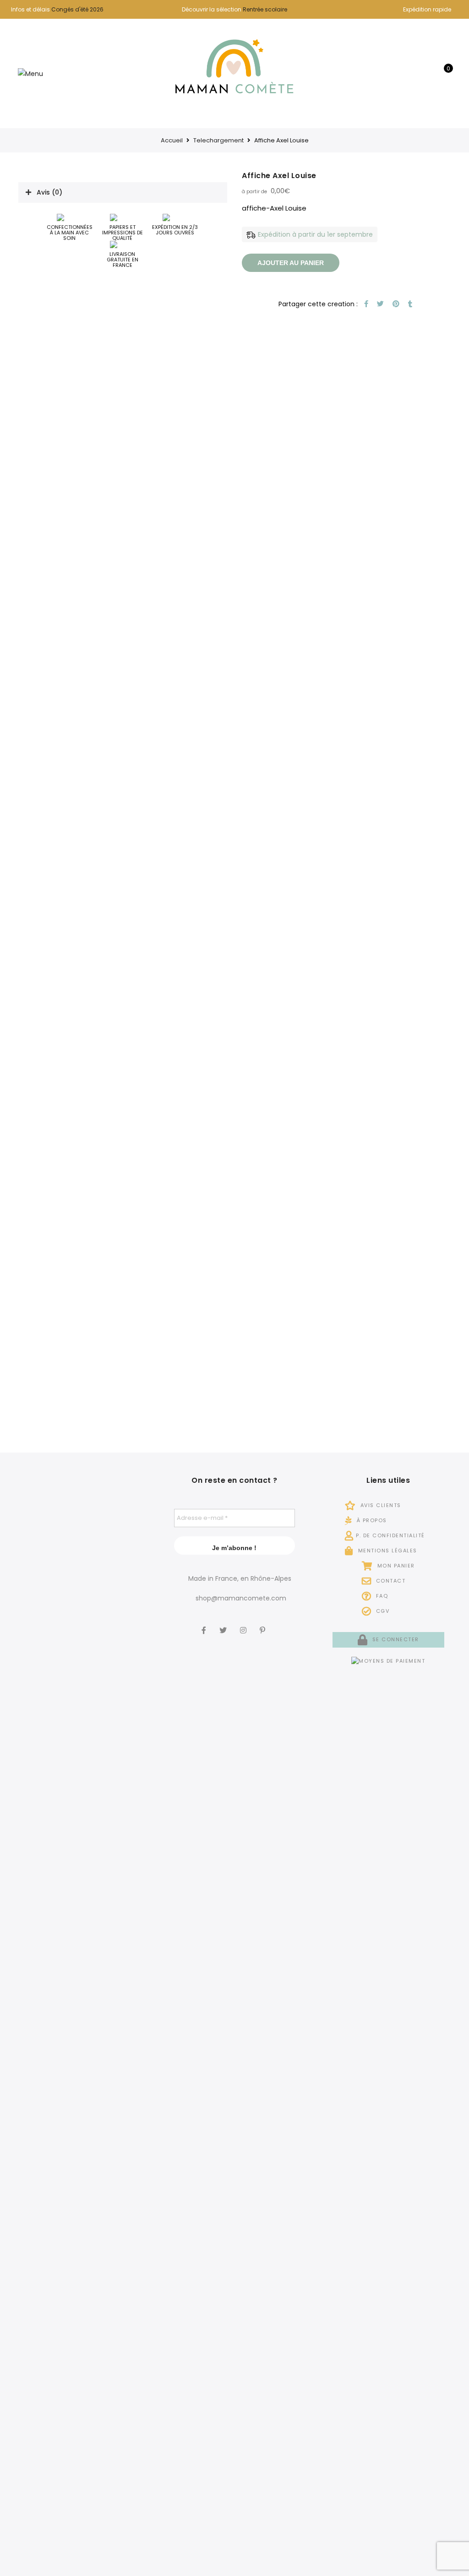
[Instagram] (244, 1624)
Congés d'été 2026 (77, 9)
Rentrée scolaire (265, 9)
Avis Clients (380, 1505)
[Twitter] (224, 1624)
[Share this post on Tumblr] (409, 304)
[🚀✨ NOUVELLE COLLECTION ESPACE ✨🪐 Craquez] (81, 1747)
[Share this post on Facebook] (365, 304)
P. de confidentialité (390, 1535)
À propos (371, 1520)
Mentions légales (387, 1551)
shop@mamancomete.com (241, 1598)
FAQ (381, 1596)
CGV (382, 1611)
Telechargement (218, 140)
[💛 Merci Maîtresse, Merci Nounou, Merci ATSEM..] (128, 2245)
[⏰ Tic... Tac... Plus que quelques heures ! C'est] (128, 1708)
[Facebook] (205, 1624)
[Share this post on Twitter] (379, 304)
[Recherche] (416, 73)
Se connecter (395, 1639)
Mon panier (395, 1566)
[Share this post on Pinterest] (395, 304)
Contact (390, 1581)
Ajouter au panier (291, 263)
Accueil (172, 140)
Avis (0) (49, 192)
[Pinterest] (264, 1624)
